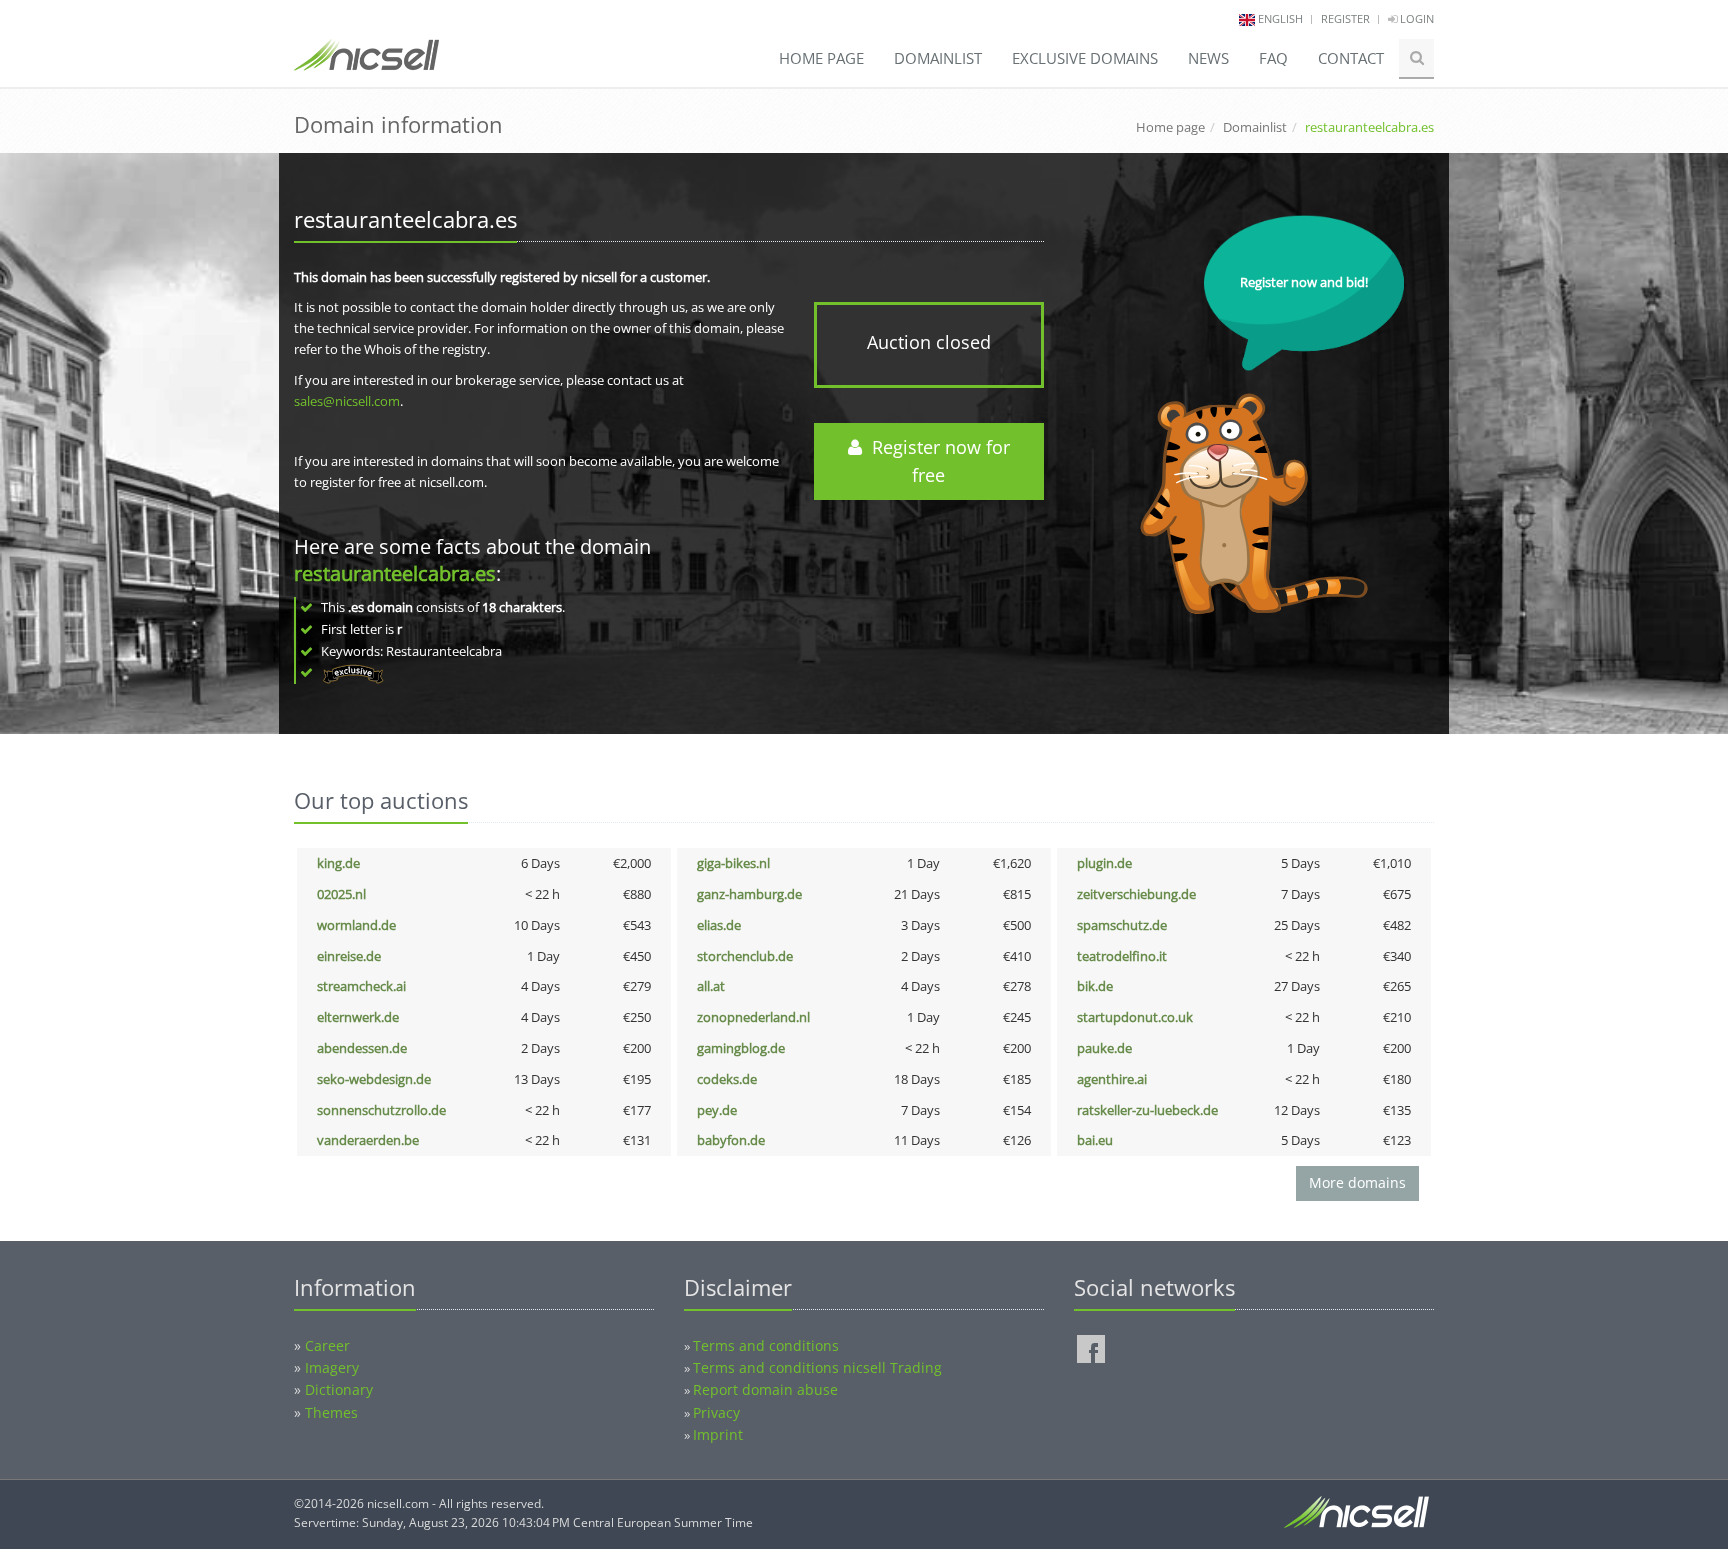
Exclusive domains (1085, 58)
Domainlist (938, 58)
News (1208, 58)
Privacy (716, 1412)
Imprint (718, 1434)
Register (1345, 18)
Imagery (332, 1367)
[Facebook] (1091, 1349)
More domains (1357, 1182)
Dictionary (339, 1389)
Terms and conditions (766, 1345)
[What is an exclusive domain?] (352, 672)
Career (327, 1345)
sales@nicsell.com (347, 401)
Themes (331, 1412)
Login (1415, 18)
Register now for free (936, 461)
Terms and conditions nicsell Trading (817, 1367)
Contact (1351, 58)
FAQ (1273, 58)
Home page (821, 58)
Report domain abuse (765, 1389)
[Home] (366, 64)
